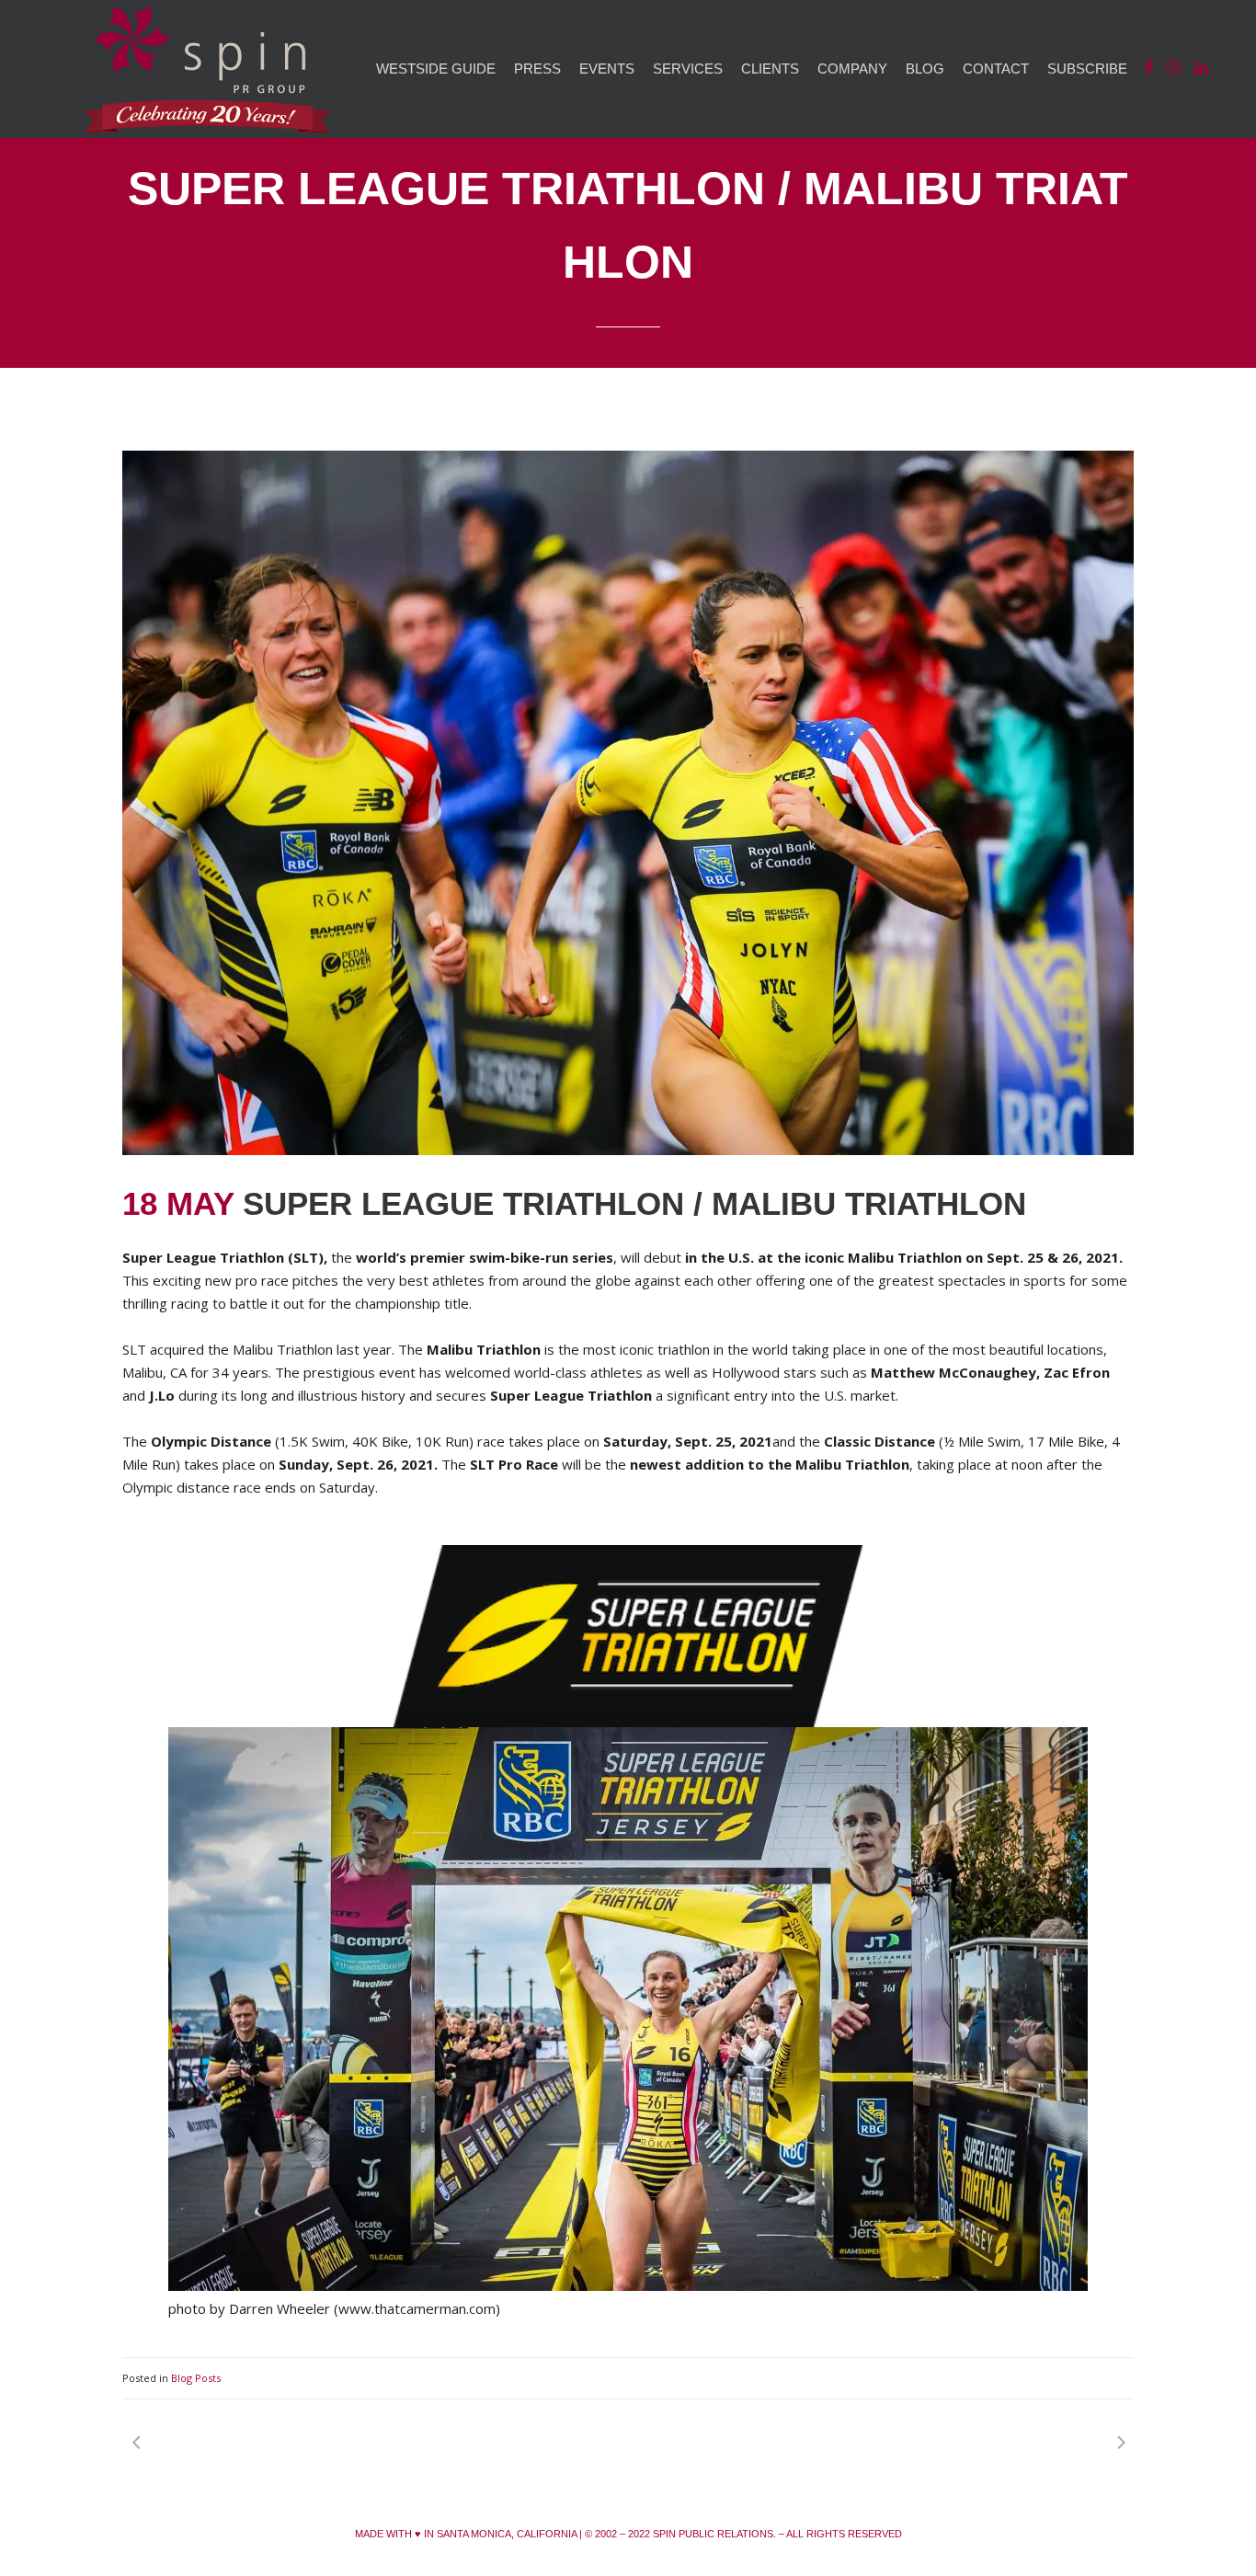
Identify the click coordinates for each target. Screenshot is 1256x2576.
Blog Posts (196, 2378)
